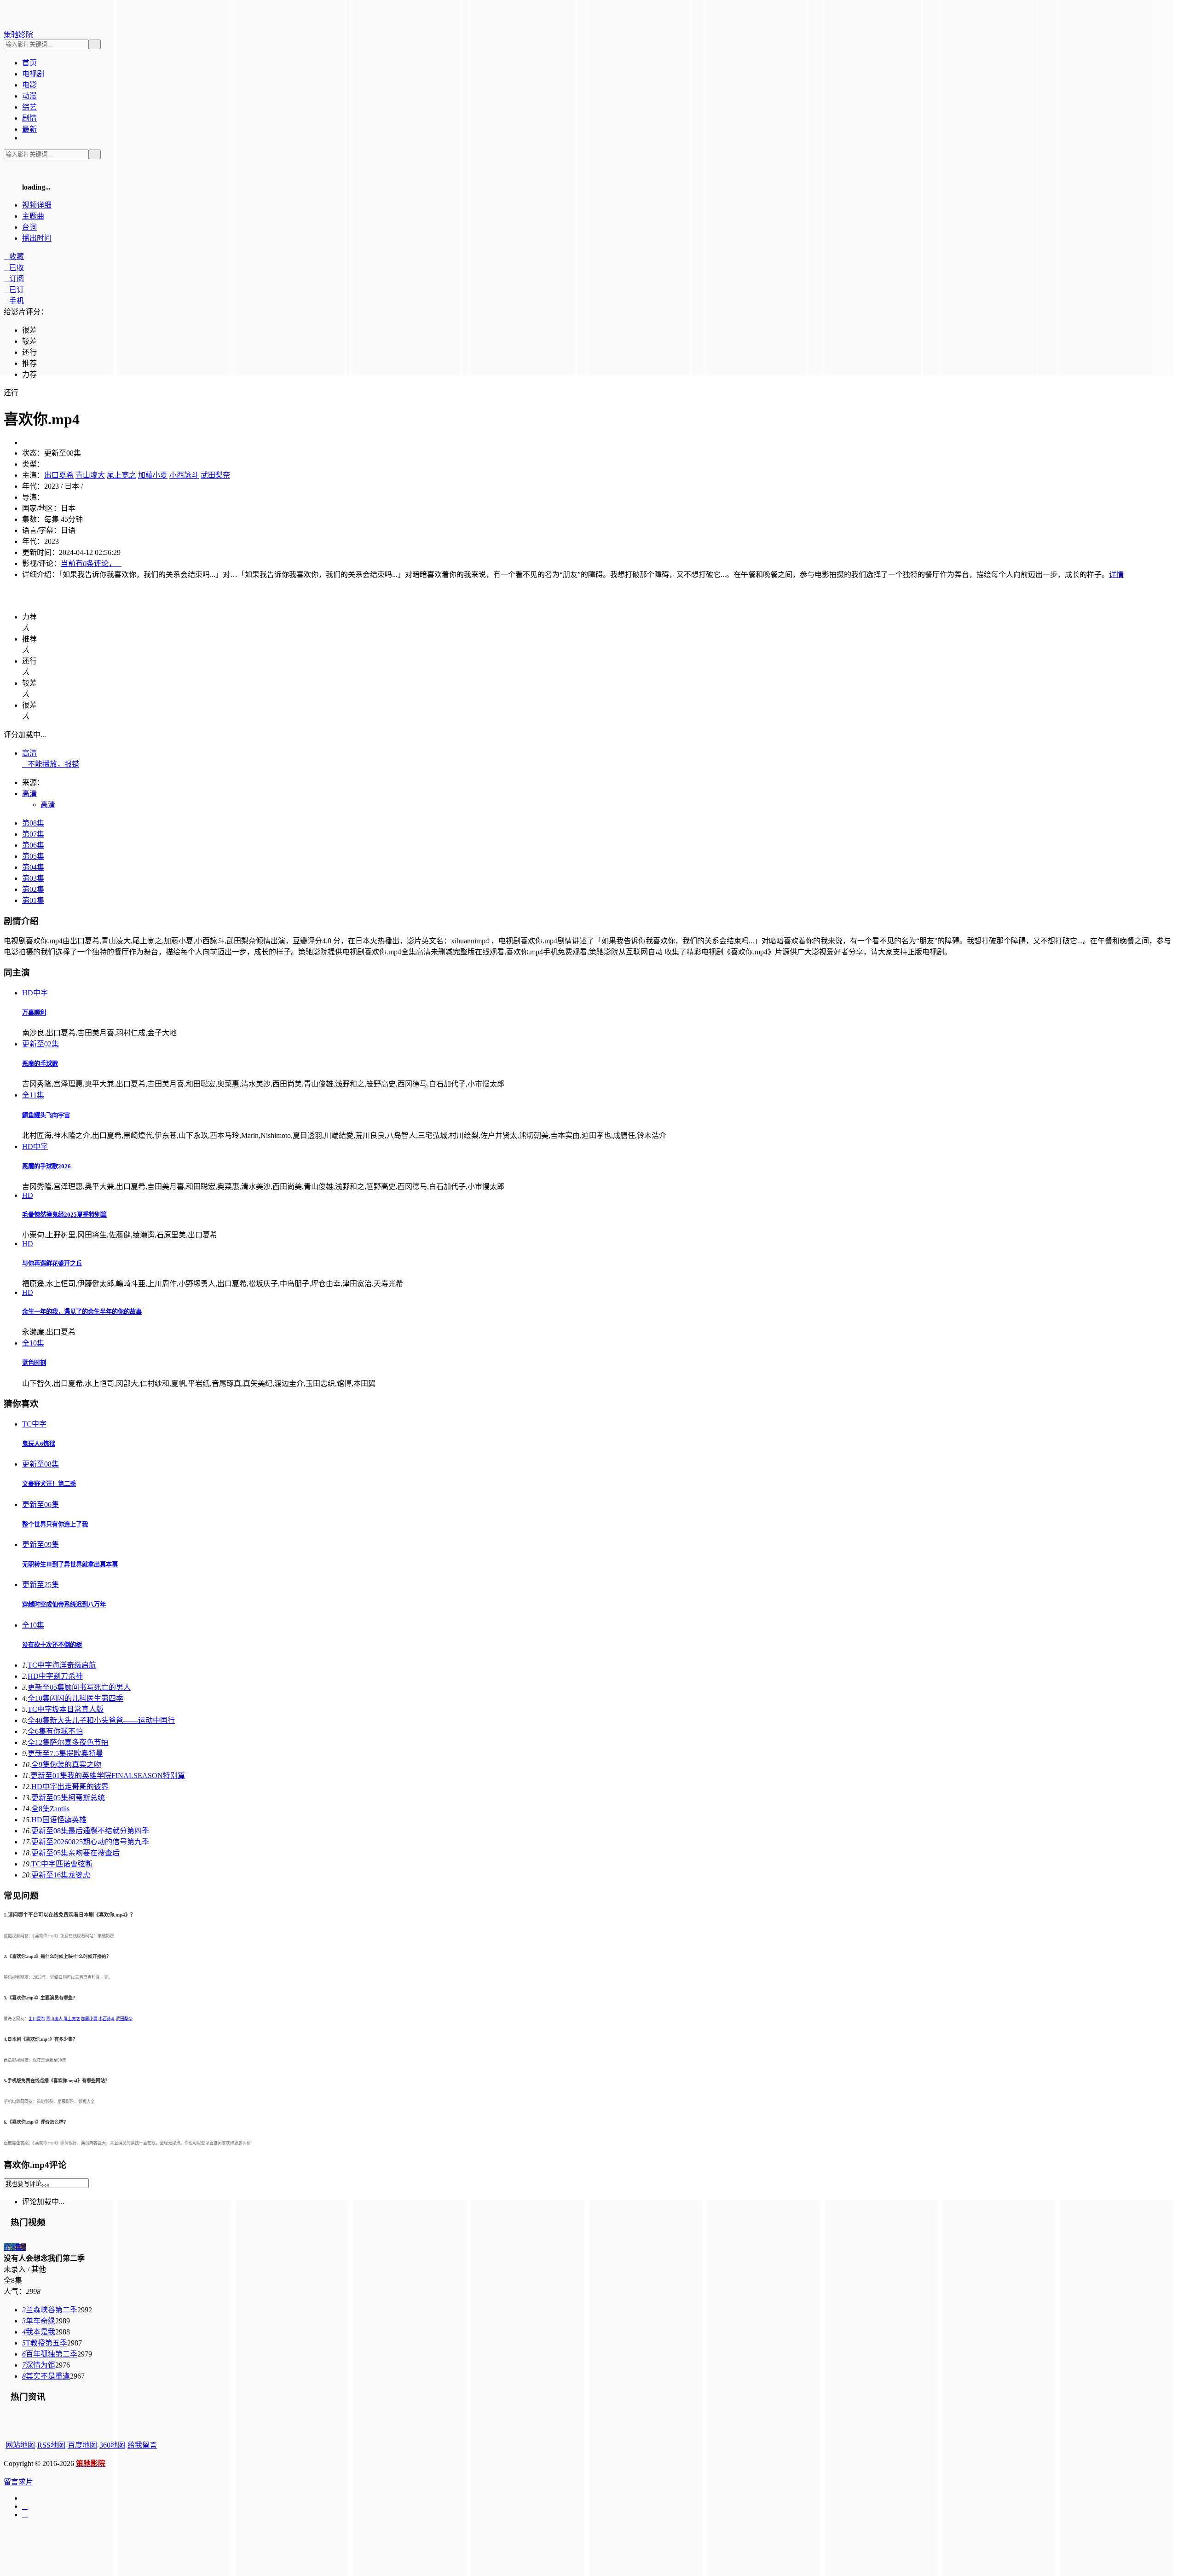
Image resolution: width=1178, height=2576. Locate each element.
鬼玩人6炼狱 (39, 1444)
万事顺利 (34, 1013)
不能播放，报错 (51, 764)
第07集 (33, 834)
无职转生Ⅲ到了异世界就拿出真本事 (70, 1564)
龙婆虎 (61, 1875)
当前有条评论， (91, 563)
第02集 (33, 889)
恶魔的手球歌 (40, 1064)
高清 (29, 753)
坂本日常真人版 (66, 1709)
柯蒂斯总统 (68, 1798)
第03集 (33, 878)
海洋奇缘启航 (62, 1665)
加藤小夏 (153, 475)
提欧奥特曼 (65, 1753)
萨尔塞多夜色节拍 (68, 1742)
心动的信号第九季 (90, 1842)
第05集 (33, 856)
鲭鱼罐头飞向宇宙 (46, 1115)
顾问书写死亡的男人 (79, 1687)
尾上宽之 (121, 475)
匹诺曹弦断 (62, 1864)
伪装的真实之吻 (66, 1765)
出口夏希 (59, 475)
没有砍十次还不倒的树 (52, 1645)
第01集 (33, 900)
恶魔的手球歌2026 (46, 1166)
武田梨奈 (215, 475)
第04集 (33, 867)
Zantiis (50, 1809)
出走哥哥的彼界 (70, 1787)
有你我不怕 (55, 1731)
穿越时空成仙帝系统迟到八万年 (64, 1604)
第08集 (33, 823)
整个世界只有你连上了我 (55, 1524)
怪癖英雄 (59, 1820)
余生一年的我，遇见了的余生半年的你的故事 (82, 1312)
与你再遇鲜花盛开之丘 (52, 1263)
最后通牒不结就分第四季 (90, 1831)
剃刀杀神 (55, 1676)
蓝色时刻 (34, 1363)
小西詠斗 (184, 475)
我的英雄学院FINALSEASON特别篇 (108, 1776)
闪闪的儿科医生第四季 (75, 1698)
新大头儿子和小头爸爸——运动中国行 (101, 1720)
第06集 (33, 845)
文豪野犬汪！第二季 (49, 1484)
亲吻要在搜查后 (75, 1853)
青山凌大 (90, 475)
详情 (1116, 575)
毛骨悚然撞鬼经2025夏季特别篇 (64, 1215)
